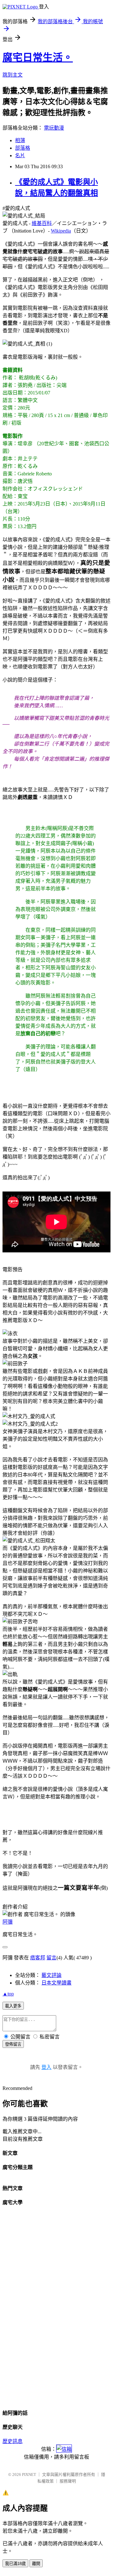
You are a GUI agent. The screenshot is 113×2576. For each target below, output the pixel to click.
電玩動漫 (54, 128)
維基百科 (42, 223)
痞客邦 (38, 1958)
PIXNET (29, 2474)
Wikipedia (61, 231)
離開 (36, 2564)
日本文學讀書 (56, 1983)
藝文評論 (51, 1975)
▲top (8, 1994)
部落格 (23, 148)
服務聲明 (68, 2481)
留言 (51, 1958)
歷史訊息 (13, 2441)
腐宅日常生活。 (38, 57)
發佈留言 (13, 2044)
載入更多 (13, 2006)
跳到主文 (13, 75)
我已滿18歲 (15, 2564)
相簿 (20, 140)
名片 (20, 155)
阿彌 (8, 1922)
